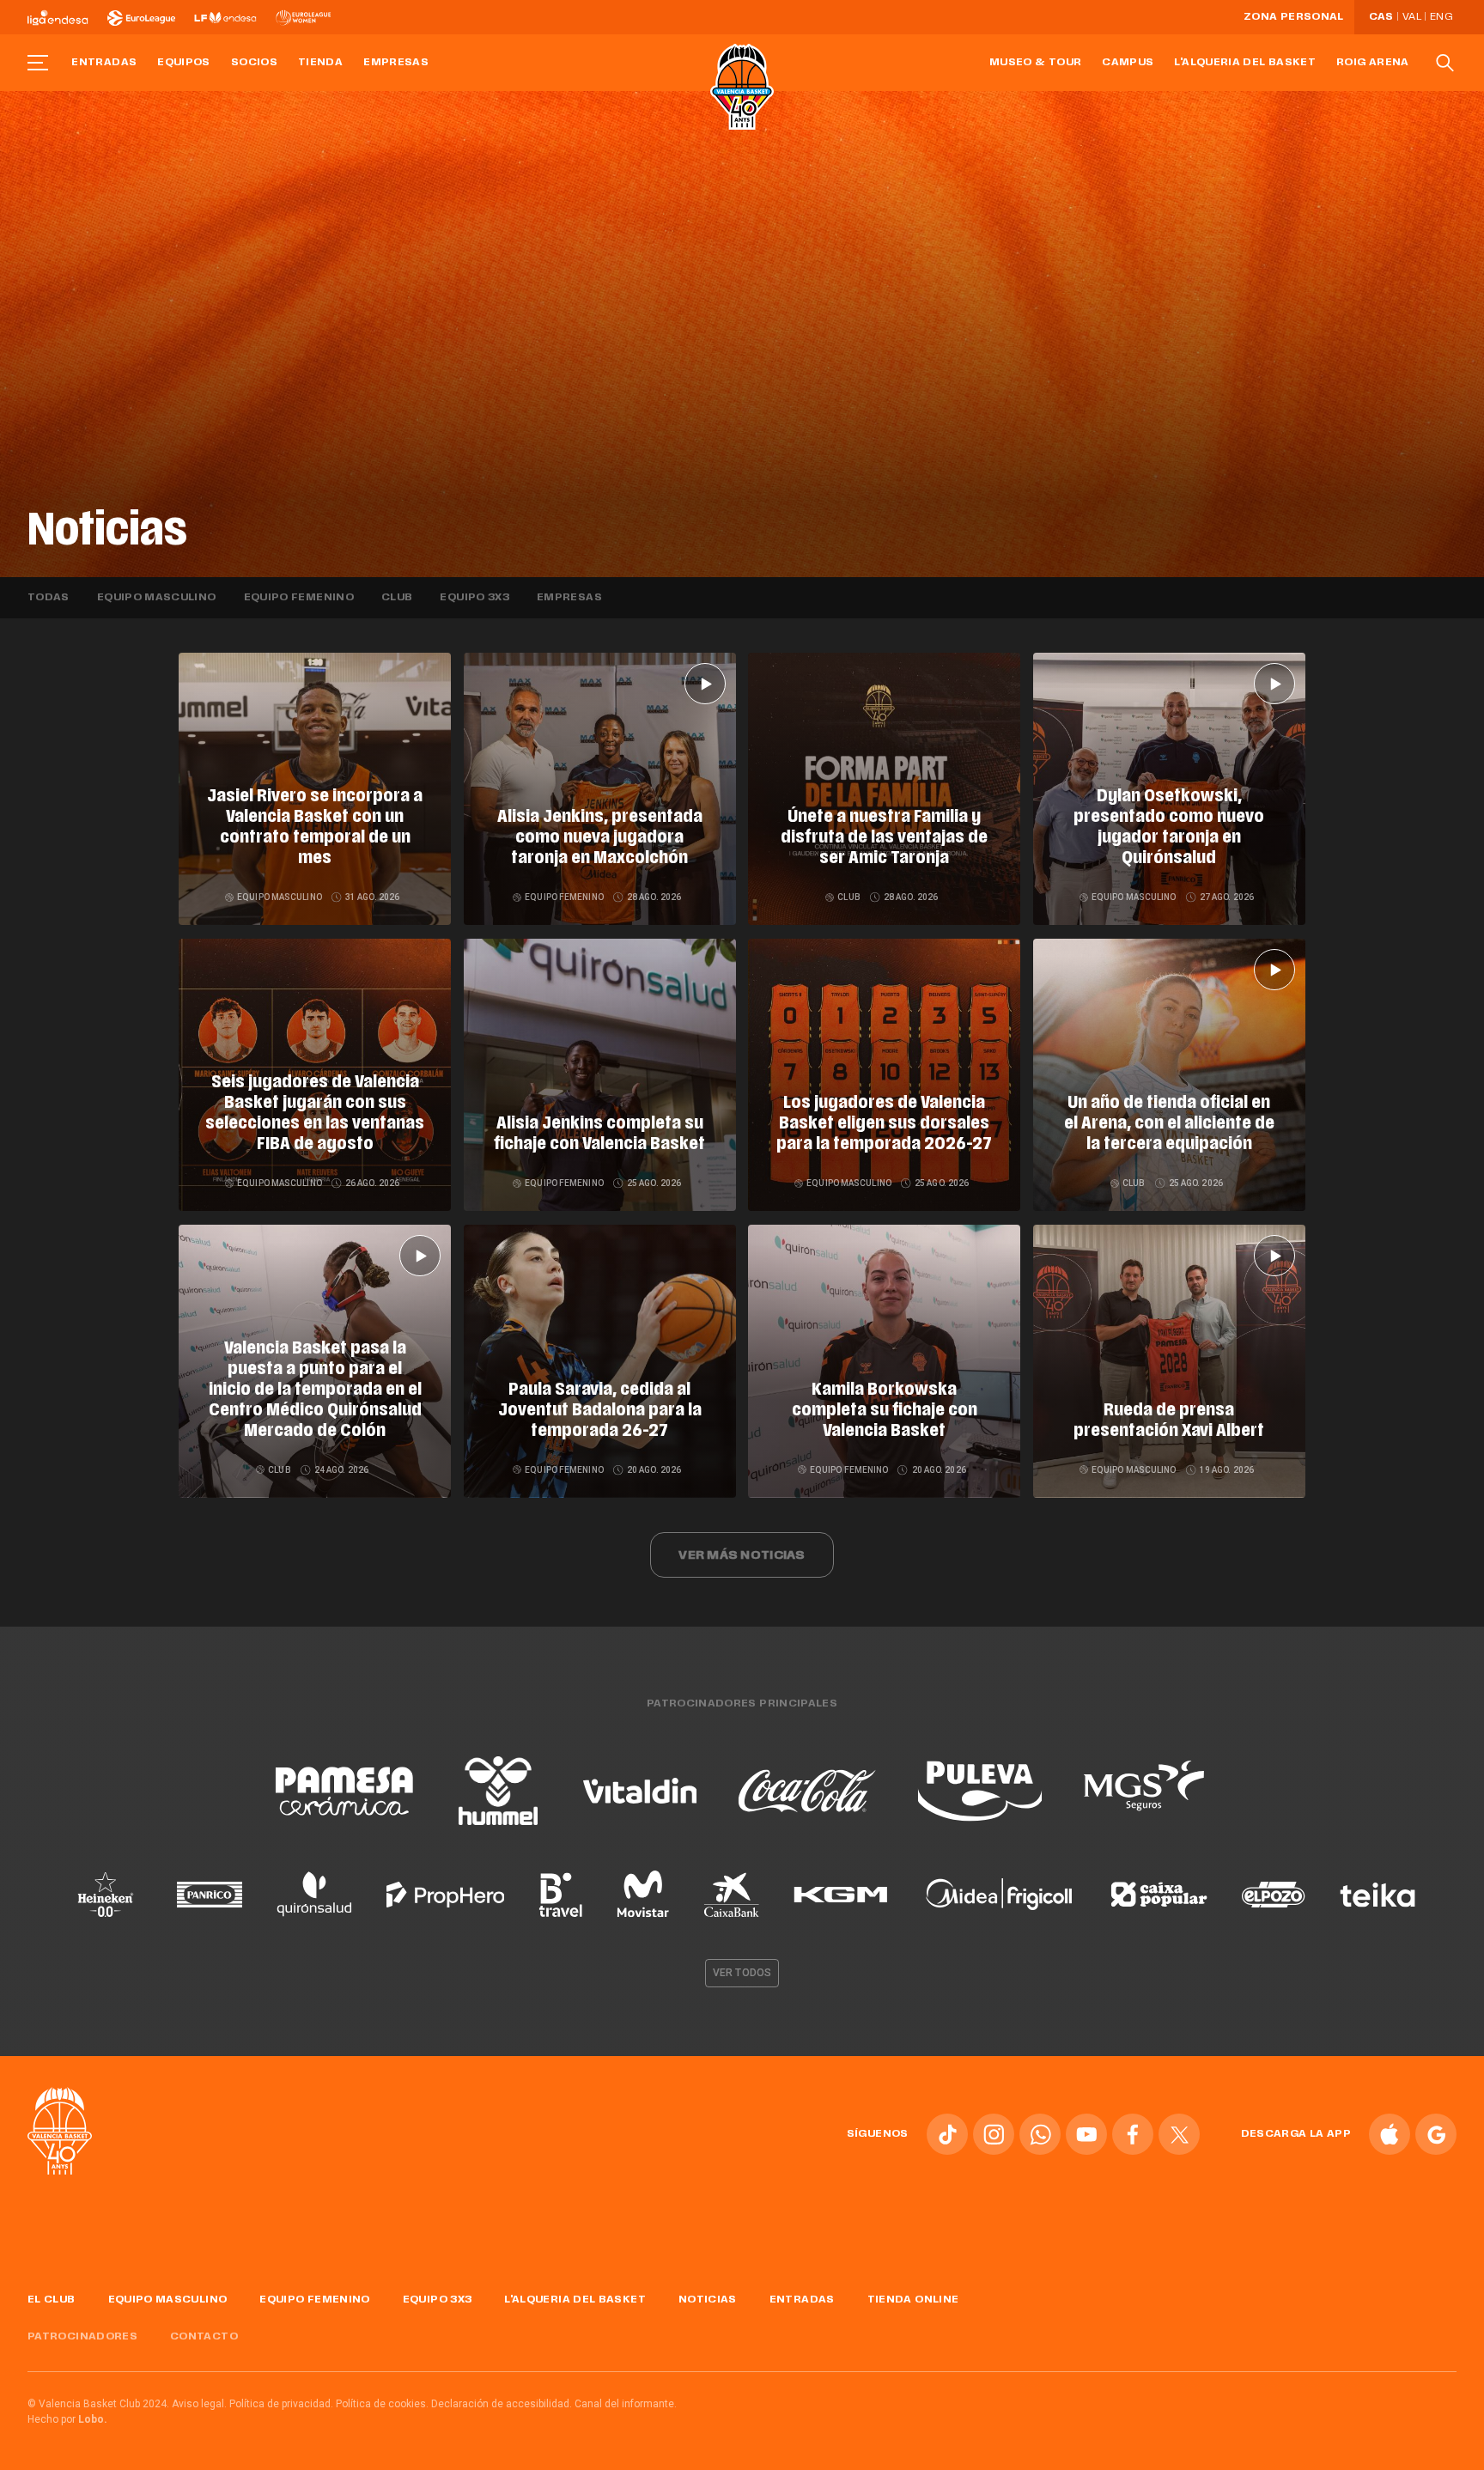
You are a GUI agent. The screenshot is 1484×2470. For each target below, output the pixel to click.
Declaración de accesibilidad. (502, 2404)
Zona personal (1294, 17)
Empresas (396, 63)
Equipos (184, 63)
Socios (254, 63)
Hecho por (67, 2419)
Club (397, 598)
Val (1412, 17)
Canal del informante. (626, 2404)
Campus (1128, 63)
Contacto (204, 2337)
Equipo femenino (299, 598)
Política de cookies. (382, 2404)
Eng (1441, 17)
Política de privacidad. (281, 2404)
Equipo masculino (157, 598)
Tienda (320, 63)
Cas (1381, 17)
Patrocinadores (82, 2337)
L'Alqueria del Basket (1245, 63)
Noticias (708, 2300)
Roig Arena (1373, 63)
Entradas (104, 63)
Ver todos (742, 1973)
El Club (52, 2300)
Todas (49, 598)
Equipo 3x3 (474, 598)
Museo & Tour (1035, 63)
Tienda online (913, 2300)
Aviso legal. (199, 2404)
